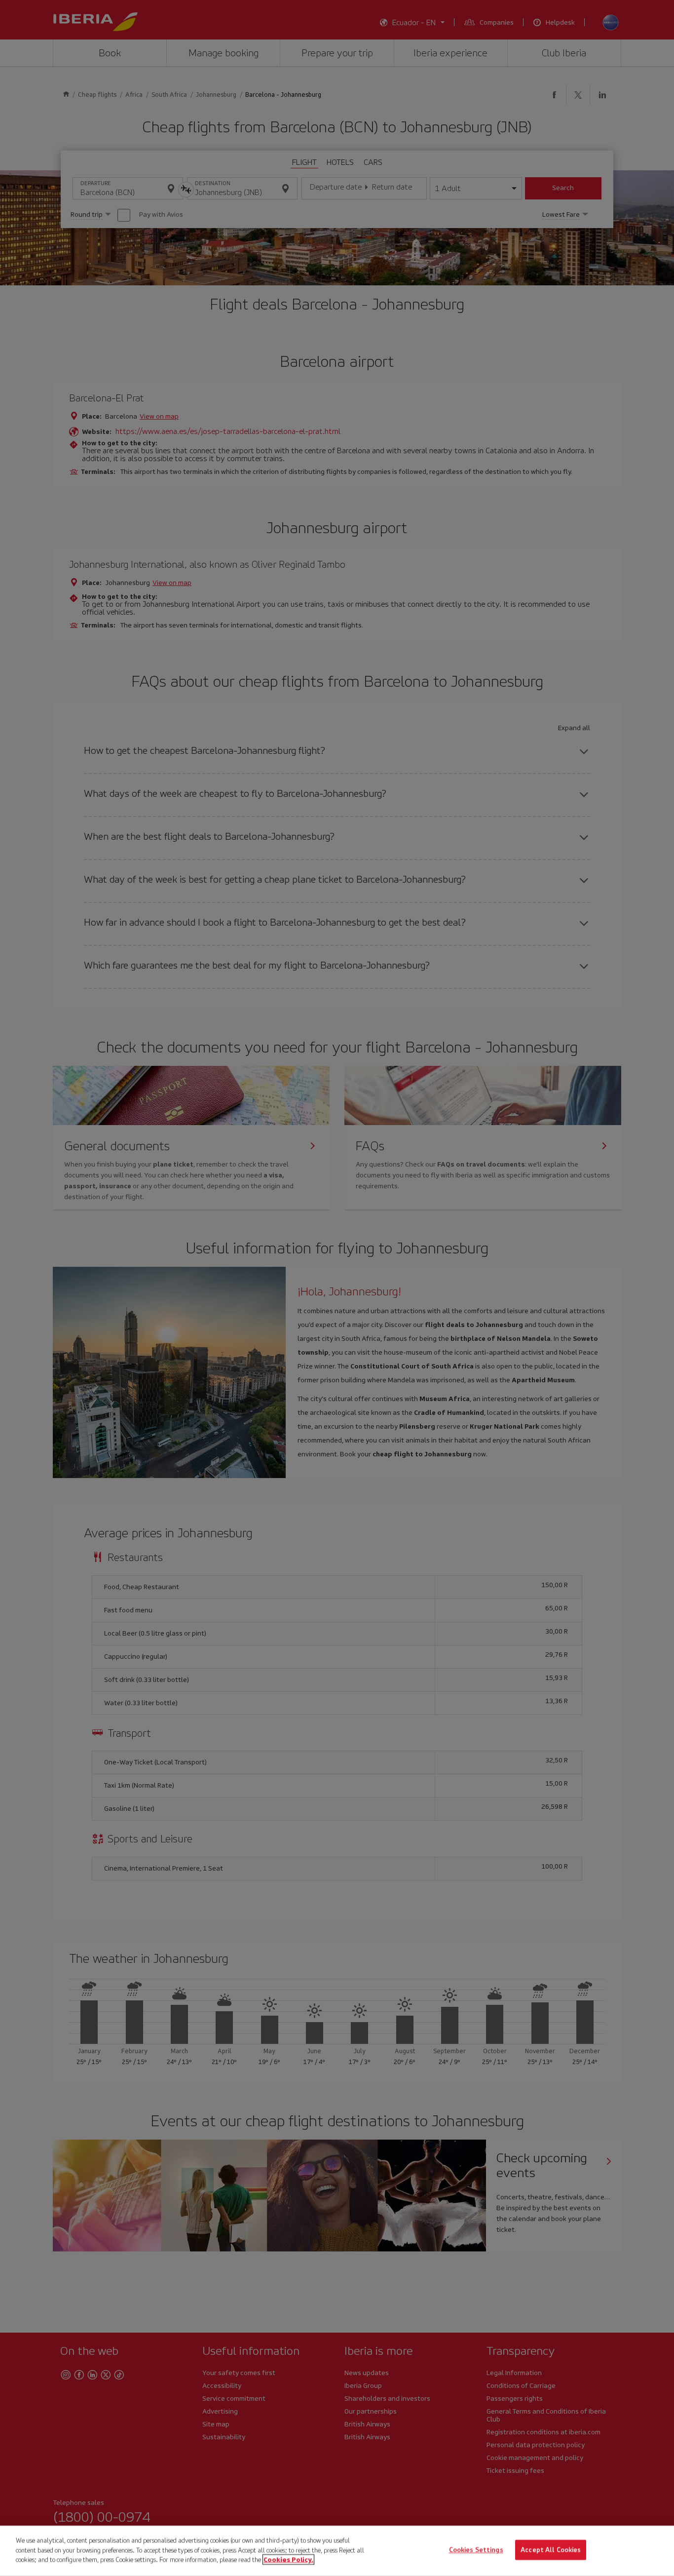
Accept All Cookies (551, 2550)
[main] (337, 2551)
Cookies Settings (476, 2550)
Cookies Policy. (288, 2559)
